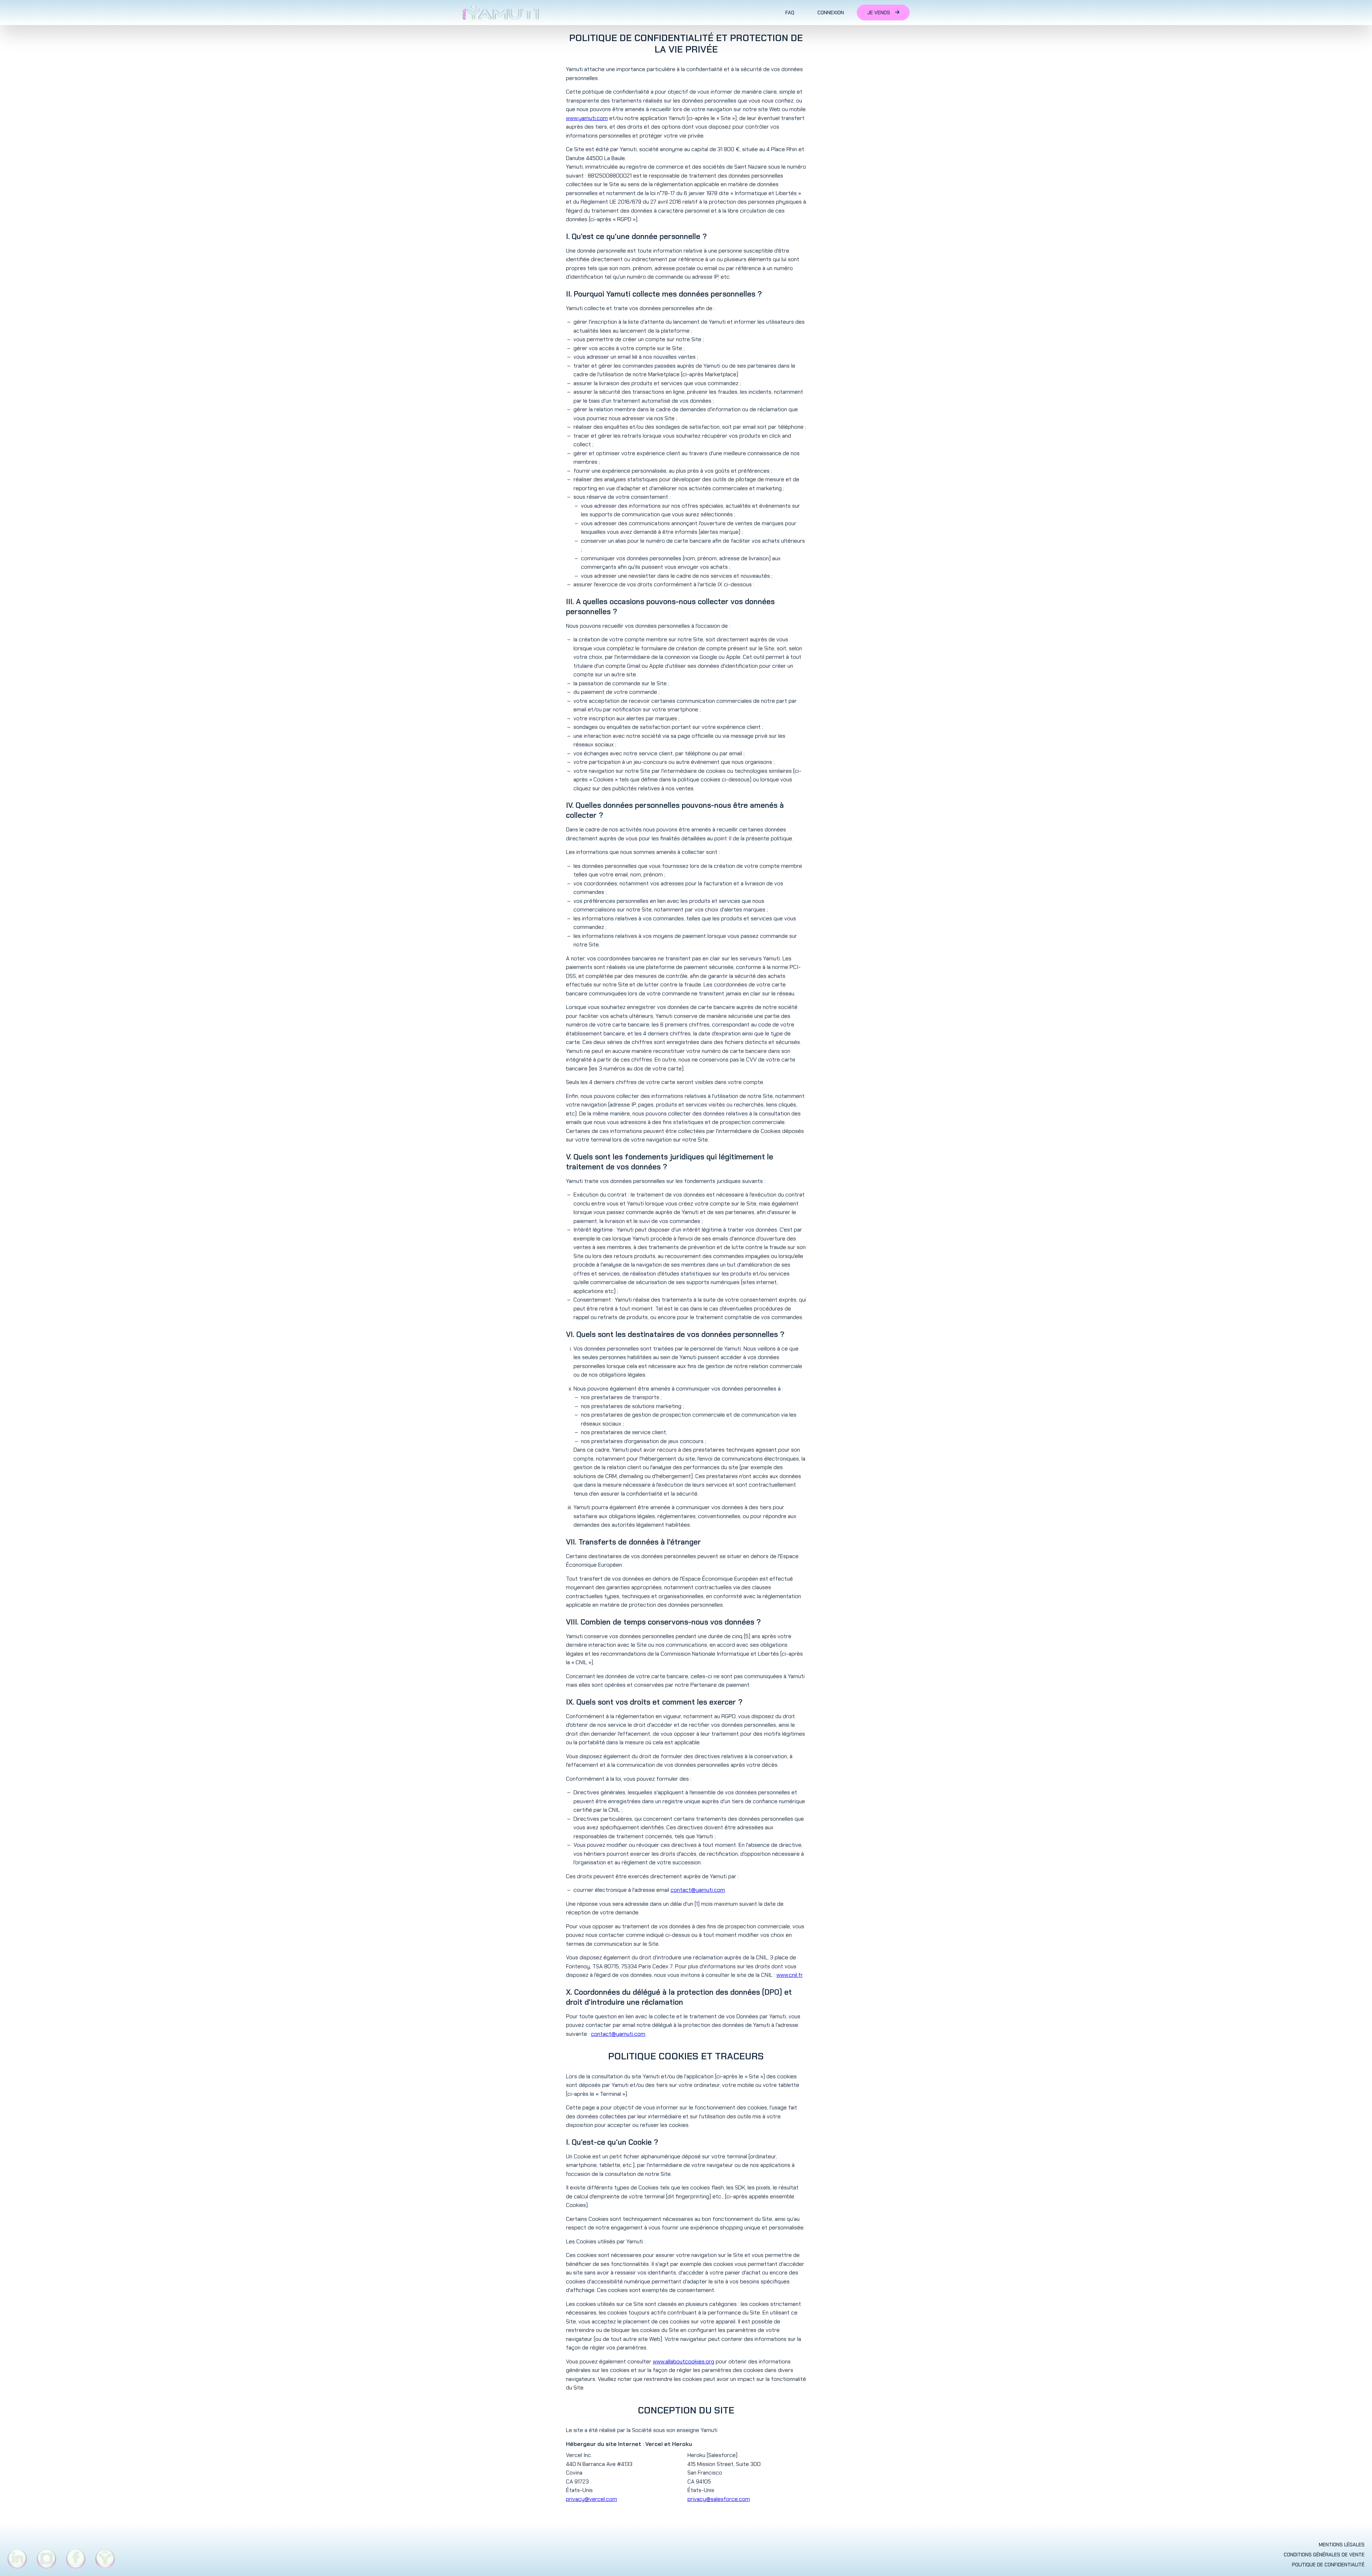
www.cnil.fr (789, 1975)
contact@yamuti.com (698, 1890)
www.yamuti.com (587, 118)
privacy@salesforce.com (719, 2499)
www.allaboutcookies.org (683, 2361)
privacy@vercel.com (591, 2499)
